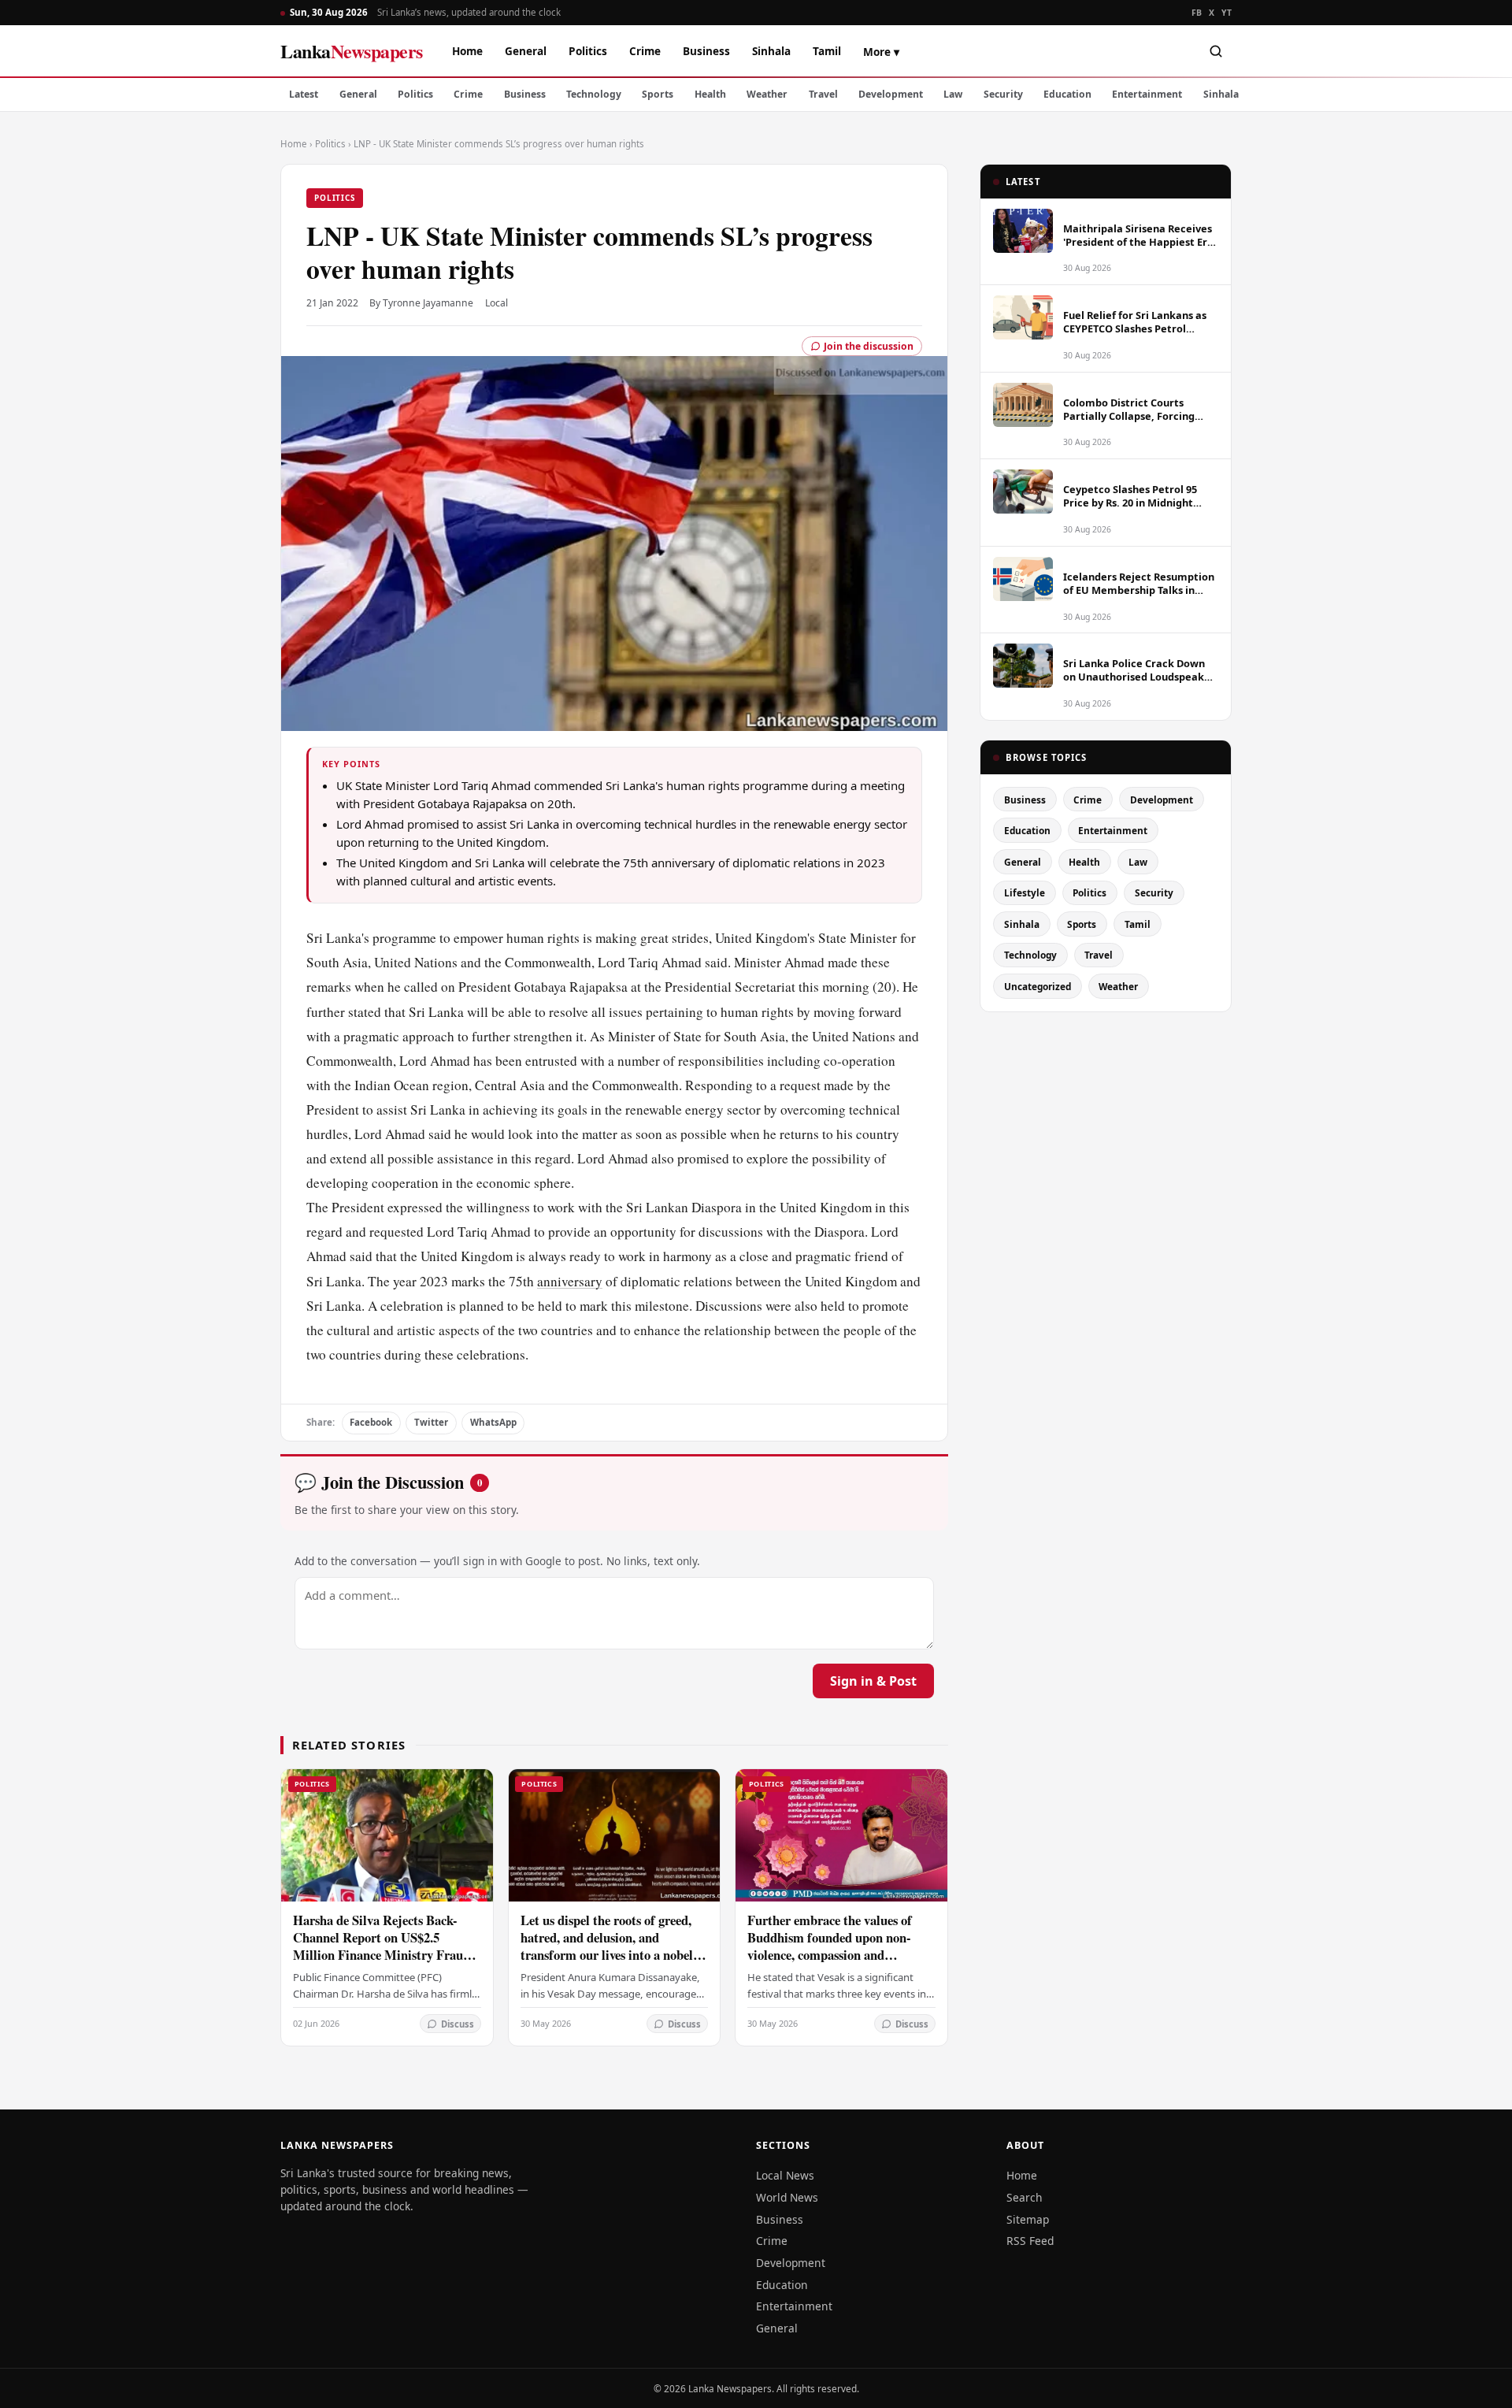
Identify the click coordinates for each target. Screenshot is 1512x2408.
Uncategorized (1038, 986)
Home (467, 51)
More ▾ (881, 52)
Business (706, 51)
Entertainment (1147, 94)
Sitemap (1028, 2219)
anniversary (570, 1281)
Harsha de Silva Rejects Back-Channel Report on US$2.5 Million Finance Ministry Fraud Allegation (382, 1946)
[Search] (1216, 51)
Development (891, 94)
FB (1197, 13)
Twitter (431, 1422)
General (526, 51)
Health (710, 94)
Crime (645, 51)
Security (1003, 94)
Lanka (352, 51)
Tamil (827, 51)
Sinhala (771, 51)
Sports (658, 94)
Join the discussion (869, 346)
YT (1227, 13)
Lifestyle (1025, 892)
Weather (767, 94)
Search (1025, 2197)
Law (953, 94)
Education (1067, 94)
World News (787, 2197)
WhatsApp (493, 1422)
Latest (304, 94)
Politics (588, 51)
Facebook (371, 1422)
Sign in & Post (873, 1681)
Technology (594, 94)
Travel (823, 94)
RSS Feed (1030, 2241)
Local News (785, 2175)
